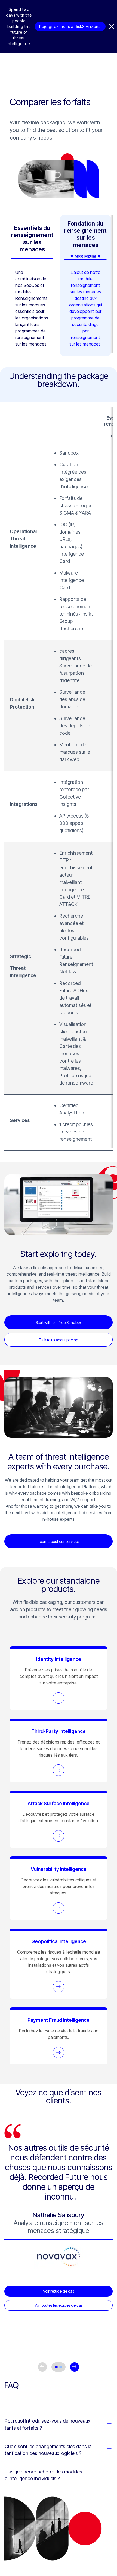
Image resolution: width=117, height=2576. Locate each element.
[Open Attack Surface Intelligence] (59, 1836)
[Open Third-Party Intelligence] (59, 1770)
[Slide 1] (56, 2367)
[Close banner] (112, 27)
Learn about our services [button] (59, 1542)
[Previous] (42, 2367)
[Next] (75, 2367)
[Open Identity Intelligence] (59, 1698)
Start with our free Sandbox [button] (59, 1322)
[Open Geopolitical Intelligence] (59, 1987)
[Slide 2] (61, 2367)
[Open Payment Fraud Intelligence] (59, 2052)
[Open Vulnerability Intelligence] (59, 1908)
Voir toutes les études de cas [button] (59, 2305)
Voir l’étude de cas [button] (59, 2291)
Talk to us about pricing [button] (59, 1340)
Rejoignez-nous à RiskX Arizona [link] (70, 26)
